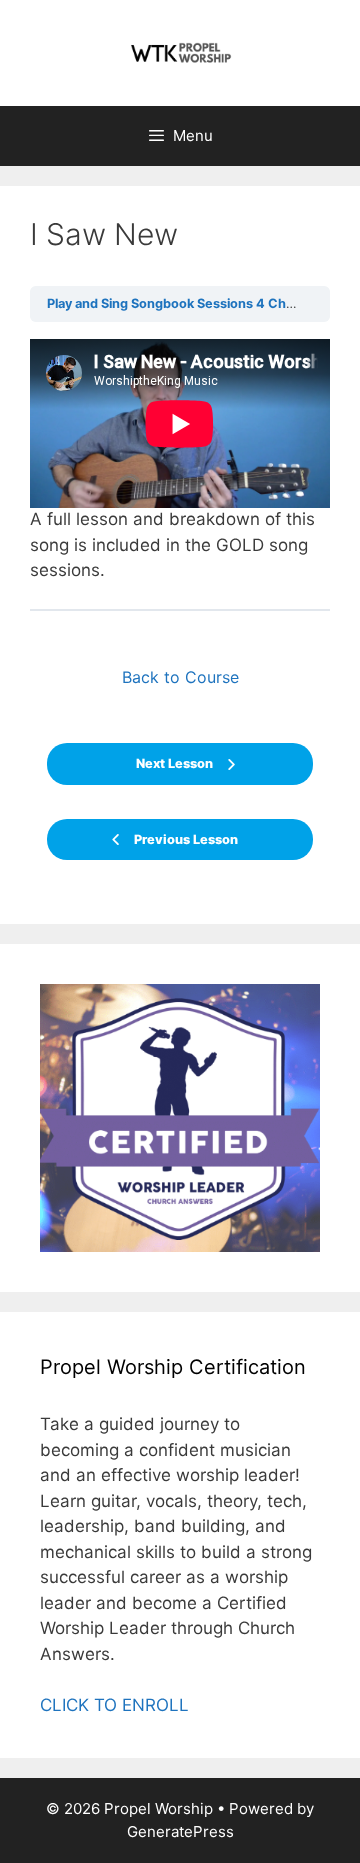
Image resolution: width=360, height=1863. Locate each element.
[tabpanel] (180, 461)
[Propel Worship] (180, 52)
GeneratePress (180, 1831)
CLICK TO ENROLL (114, 1705)
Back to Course (180, 677)
